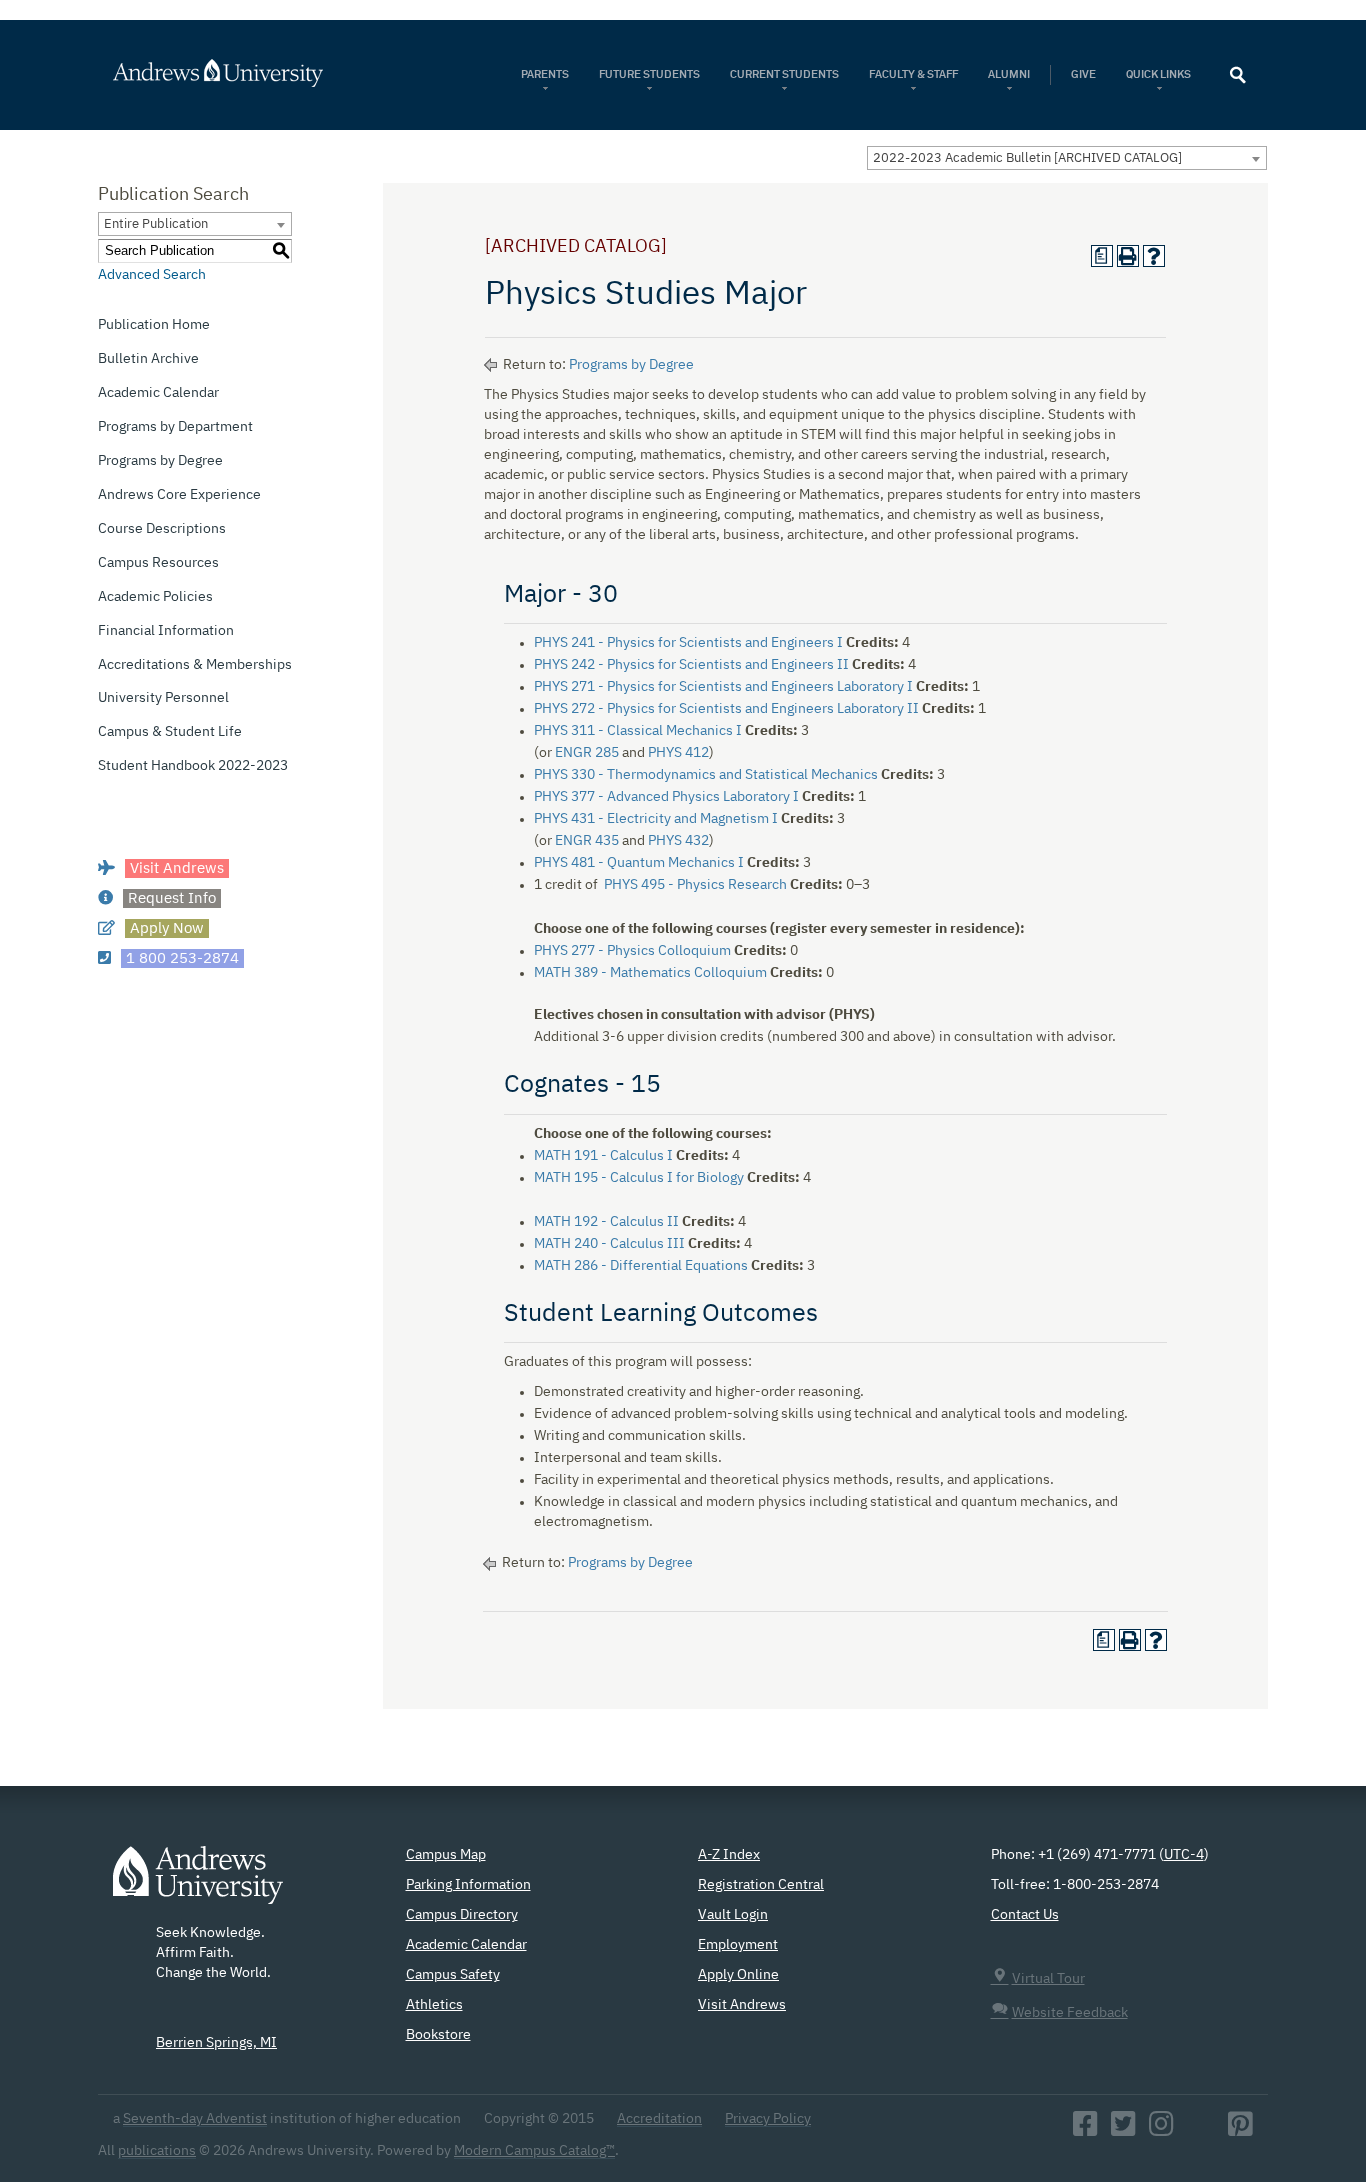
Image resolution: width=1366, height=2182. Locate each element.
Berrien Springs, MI (216, 2043)
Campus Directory (462, 1915)
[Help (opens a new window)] (1154, 256)
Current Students (784, 74)
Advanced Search (152, 275)
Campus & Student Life (170, 732)
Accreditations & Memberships (195, 665)
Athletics (434, 2005)
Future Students (649, 74)
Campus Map (446, 1855)
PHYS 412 (678, 753)
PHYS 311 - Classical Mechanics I (638, 731)
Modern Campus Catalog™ (534, 2151)
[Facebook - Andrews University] (1085, 2130)
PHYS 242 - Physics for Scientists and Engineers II (691, 665)
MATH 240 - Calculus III (609, 1244)
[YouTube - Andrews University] (1201, 2130)
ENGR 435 (587, 841)
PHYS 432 (678, 841)
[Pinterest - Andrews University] (1240, 2130)
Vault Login (733, 1915)
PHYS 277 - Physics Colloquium (632, 951)
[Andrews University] (244, 73)
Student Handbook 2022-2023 (193, 766)
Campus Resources (158, 563)
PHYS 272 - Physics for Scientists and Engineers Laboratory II (726, 709)
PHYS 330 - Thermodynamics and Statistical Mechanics (706, 775)
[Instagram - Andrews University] (1161, 2130)
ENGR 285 (587, 753)
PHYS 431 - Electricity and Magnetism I (656, 819)
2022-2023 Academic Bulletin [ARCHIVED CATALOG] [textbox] (1027, 158)
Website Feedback (1070, 2013)
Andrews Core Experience (179, 495)
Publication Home (154, 325)
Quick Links (1159, 74)
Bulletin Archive (148, 359)
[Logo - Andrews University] (198, 1885)
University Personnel (163, 698)
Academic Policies (155, 597)
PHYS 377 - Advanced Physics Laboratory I (666, 797)
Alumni (1009, 74)
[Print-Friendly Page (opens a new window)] (1128, 256)
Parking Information (468, 1885)
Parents (545, 74)
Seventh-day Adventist (195, 2119)
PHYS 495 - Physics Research (695, 885)
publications (157, 2151)
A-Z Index (729, 1855)
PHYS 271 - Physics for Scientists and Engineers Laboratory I (723, 687)
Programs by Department (175, 427)
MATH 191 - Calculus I (603, 1156)
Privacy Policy (768, 2119)
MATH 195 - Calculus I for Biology (639, 1178)
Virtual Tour (1048, 1979)
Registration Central (761, 1885)
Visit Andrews (742, 2005)
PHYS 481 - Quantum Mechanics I (639, 863)
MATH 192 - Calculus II (606, 1222)
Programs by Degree (160, 461)
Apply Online (738, 1975)
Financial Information (166, 631)
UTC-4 (1184, 1855)
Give (1083, 74)
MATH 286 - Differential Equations (641, 1266)
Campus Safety (453, 1975)
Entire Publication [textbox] (156, 224)
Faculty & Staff (913, 74)
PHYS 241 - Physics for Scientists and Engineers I (688, 643)
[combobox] (1067, 158)
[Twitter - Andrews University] (1123, 2130)
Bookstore (438, 2035)
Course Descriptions (162, 529)
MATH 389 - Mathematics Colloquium (650, 973)
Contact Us (1025, 1915)
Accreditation (659, 2119)
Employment (738, 1945)
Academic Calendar (158, 393)
